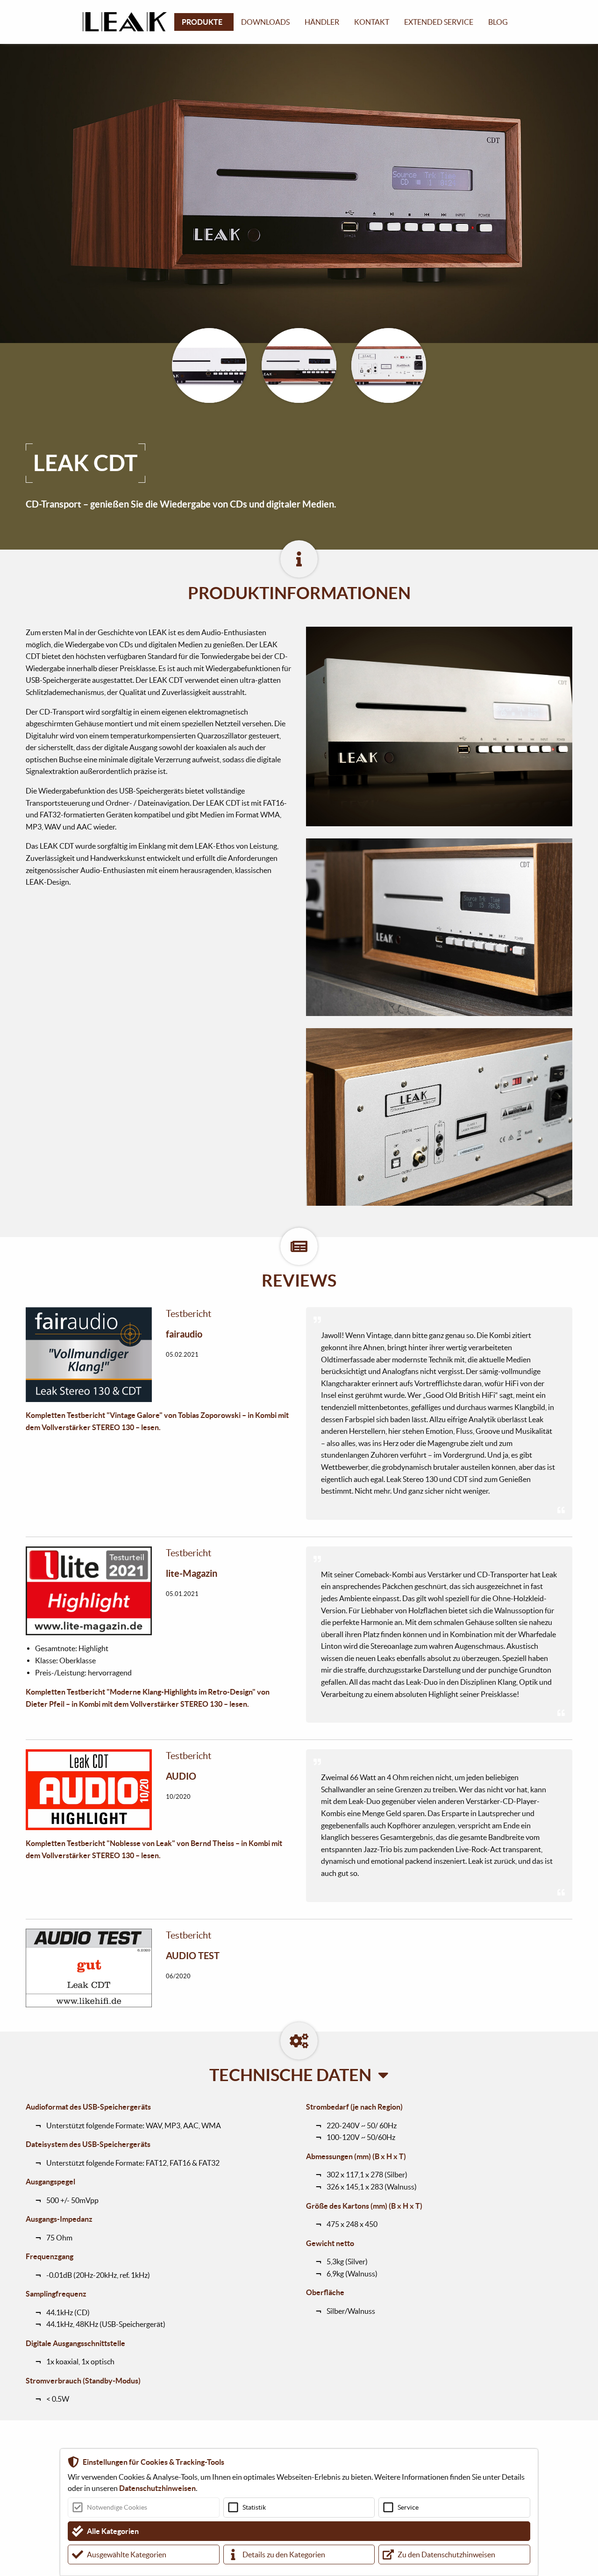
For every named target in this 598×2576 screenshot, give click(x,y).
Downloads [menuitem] (265, 22)
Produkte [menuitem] (202, 22)
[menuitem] (128, 22)
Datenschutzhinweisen (157, 2488)
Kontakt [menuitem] (372, 22)
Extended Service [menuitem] (439, 22)
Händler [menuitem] (322, 22)
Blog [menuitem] (498, 22)
